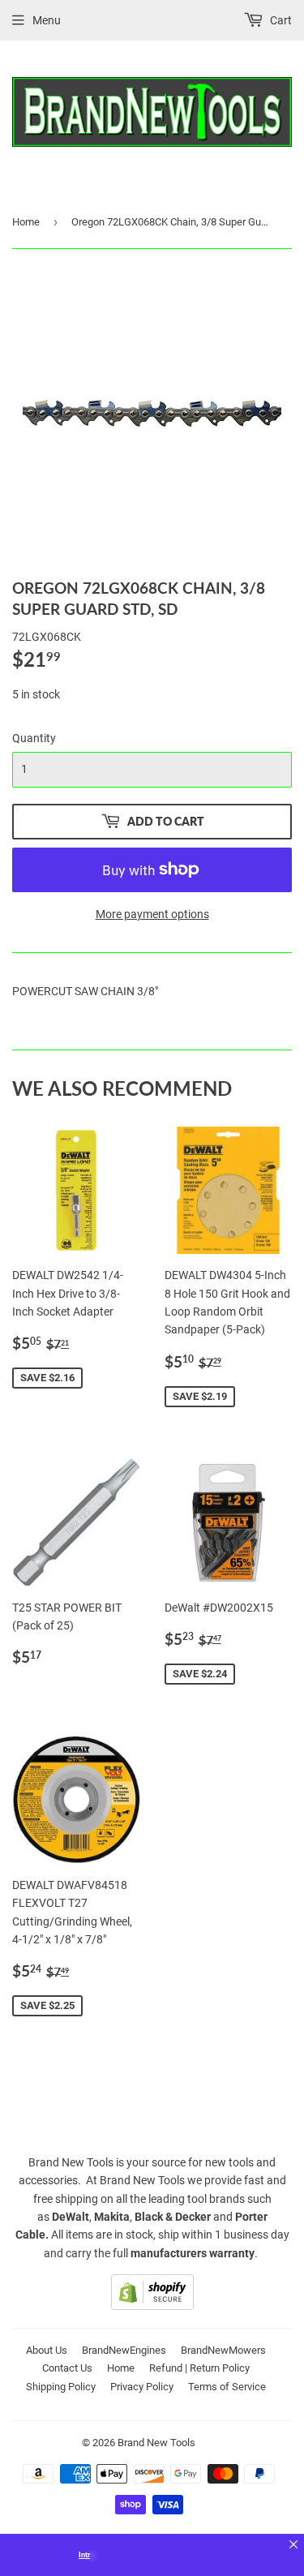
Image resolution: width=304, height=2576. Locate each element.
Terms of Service (227, 2387)
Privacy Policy (142, 2387)
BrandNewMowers (223, 2350)
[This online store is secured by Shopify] (152, 2306)
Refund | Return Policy (199, 2368)
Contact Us (67, 2368)
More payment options (152, 914)
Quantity (34, 738)
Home (26, 222)
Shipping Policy (61, 2387)
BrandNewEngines (124, 2350)
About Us (47, 2350)
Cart (280, 20)
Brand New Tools (156, 2443)
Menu (47, 20)
